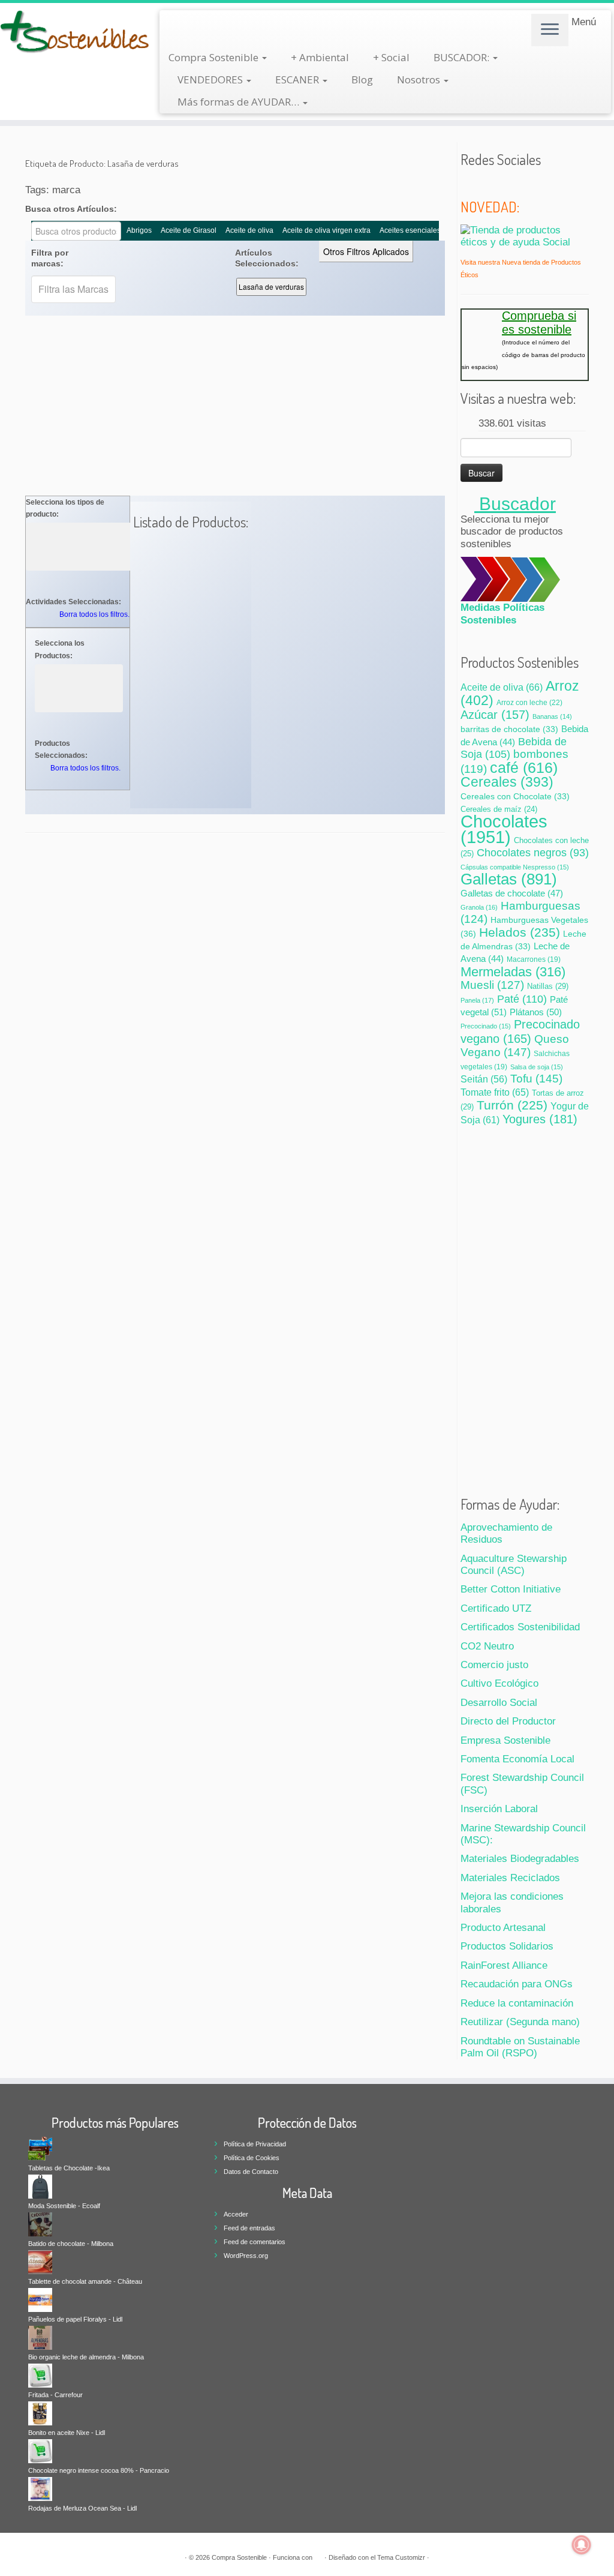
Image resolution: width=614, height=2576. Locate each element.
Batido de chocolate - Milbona (71, 2244)
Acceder (236, 2214)
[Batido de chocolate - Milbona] (40, 2224)
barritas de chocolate (509, 729)
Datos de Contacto (251, 2172)
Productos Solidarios (507, 1946)
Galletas (509, 879)
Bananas (552, 716)
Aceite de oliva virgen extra (326, 230)
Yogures (540, 1119)
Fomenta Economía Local (517, 1759)
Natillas (548, 986)
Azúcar (495, 715)
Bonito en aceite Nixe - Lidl (67, 2433)
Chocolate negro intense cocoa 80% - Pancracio (99, 2470)
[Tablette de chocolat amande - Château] (40, 2262)
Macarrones (534, 959)
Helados (520, 932)
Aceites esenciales (410, 230)
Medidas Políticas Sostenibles (502, 614)
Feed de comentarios (255, 2242)
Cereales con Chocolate (515, 797)
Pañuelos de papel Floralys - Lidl (75, 2319)
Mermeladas (513, 972)
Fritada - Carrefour (55, 2395)
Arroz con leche (529, 703)
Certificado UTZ (496, 1608)
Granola (479, 907)
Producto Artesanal (503, 1928)
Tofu (536, 1079)
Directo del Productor (508, 1721)
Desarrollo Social (499, 1703)
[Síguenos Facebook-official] (484, 184)
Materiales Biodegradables (520, 1859)
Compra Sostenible (215, 57)
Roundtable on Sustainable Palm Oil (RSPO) (520, 2047)
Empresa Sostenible (505, 1740)
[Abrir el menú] (550, 30)
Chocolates (504, 829)
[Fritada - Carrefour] (40, 2375)
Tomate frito (495, 1092)
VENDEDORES (211, 80)
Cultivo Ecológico (499, 1683)
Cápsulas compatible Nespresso (515, 867)
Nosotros (420, 80)
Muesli (492, 985)
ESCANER (298, 80)
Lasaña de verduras (271, 287)
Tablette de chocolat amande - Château (85, 2281)
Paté (522, 999)
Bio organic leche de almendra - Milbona (86, 2357)
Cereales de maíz (499, 809)
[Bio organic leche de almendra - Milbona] (40, 2337)
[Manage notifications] (582, 2545)
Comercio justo (494, 1665)
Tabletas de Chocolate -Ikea (69, 2168)
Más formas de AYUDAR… (240, 102)
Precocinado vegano (520, 1031)
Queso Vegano (515, 1045)
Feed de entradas (249, 2228)
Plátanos (536, 1012)
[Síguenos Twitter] (468, 184)
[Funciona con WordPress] (318, 2556)
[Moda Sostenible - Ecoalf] (40, 2186)
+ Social (391, 57)
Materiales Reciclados (510, 1878)
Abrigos (139, 230)
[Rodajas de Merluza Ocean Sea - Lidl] (40, 2488)
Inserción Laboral (499, 1809)
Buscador (515, 504)
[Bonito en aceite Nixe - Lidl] (40, 2413)
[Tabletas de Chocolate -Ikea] (40, 2148)
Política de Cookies (252, 2158)
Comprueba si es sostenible (539, 322)
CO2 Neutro (487, 1646)
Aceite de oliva (249, 230)
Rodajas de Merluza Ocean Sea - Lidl (82, 2508)
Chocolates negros (533, 853)
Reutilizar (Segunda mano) (520, 2022)
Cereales (507, 782)
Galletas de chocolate (512, 893)
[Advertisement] (235, 406)
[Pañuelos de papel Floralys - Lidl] (40, 2299)
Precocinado (486, 1026)
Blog (362, 80)
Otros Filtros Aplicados (366, 251)
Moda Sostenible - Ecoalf (64, 2206)
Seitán (484, 1079)
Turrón (512, 1105)
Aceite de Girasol (189, 230)
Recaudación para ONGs (517, 1984)
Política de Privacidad (255, 2144)
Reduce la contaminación (517, 2003)
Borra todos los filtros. (94, 614)
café (524, 767)
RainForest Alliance (504, 1965)
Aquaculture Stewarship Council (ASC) (514, 1565)
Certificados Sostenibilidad (520, 1627)
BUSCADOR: (463, 57)
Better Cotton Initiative (511, 1589)
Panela (477, 1000)
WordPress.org (246, 2256)
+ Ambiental (320, 57)
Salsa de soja (537, 1067)
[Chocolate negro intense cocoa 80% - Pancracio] (40, 2451)
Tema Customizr (401, 2557)
